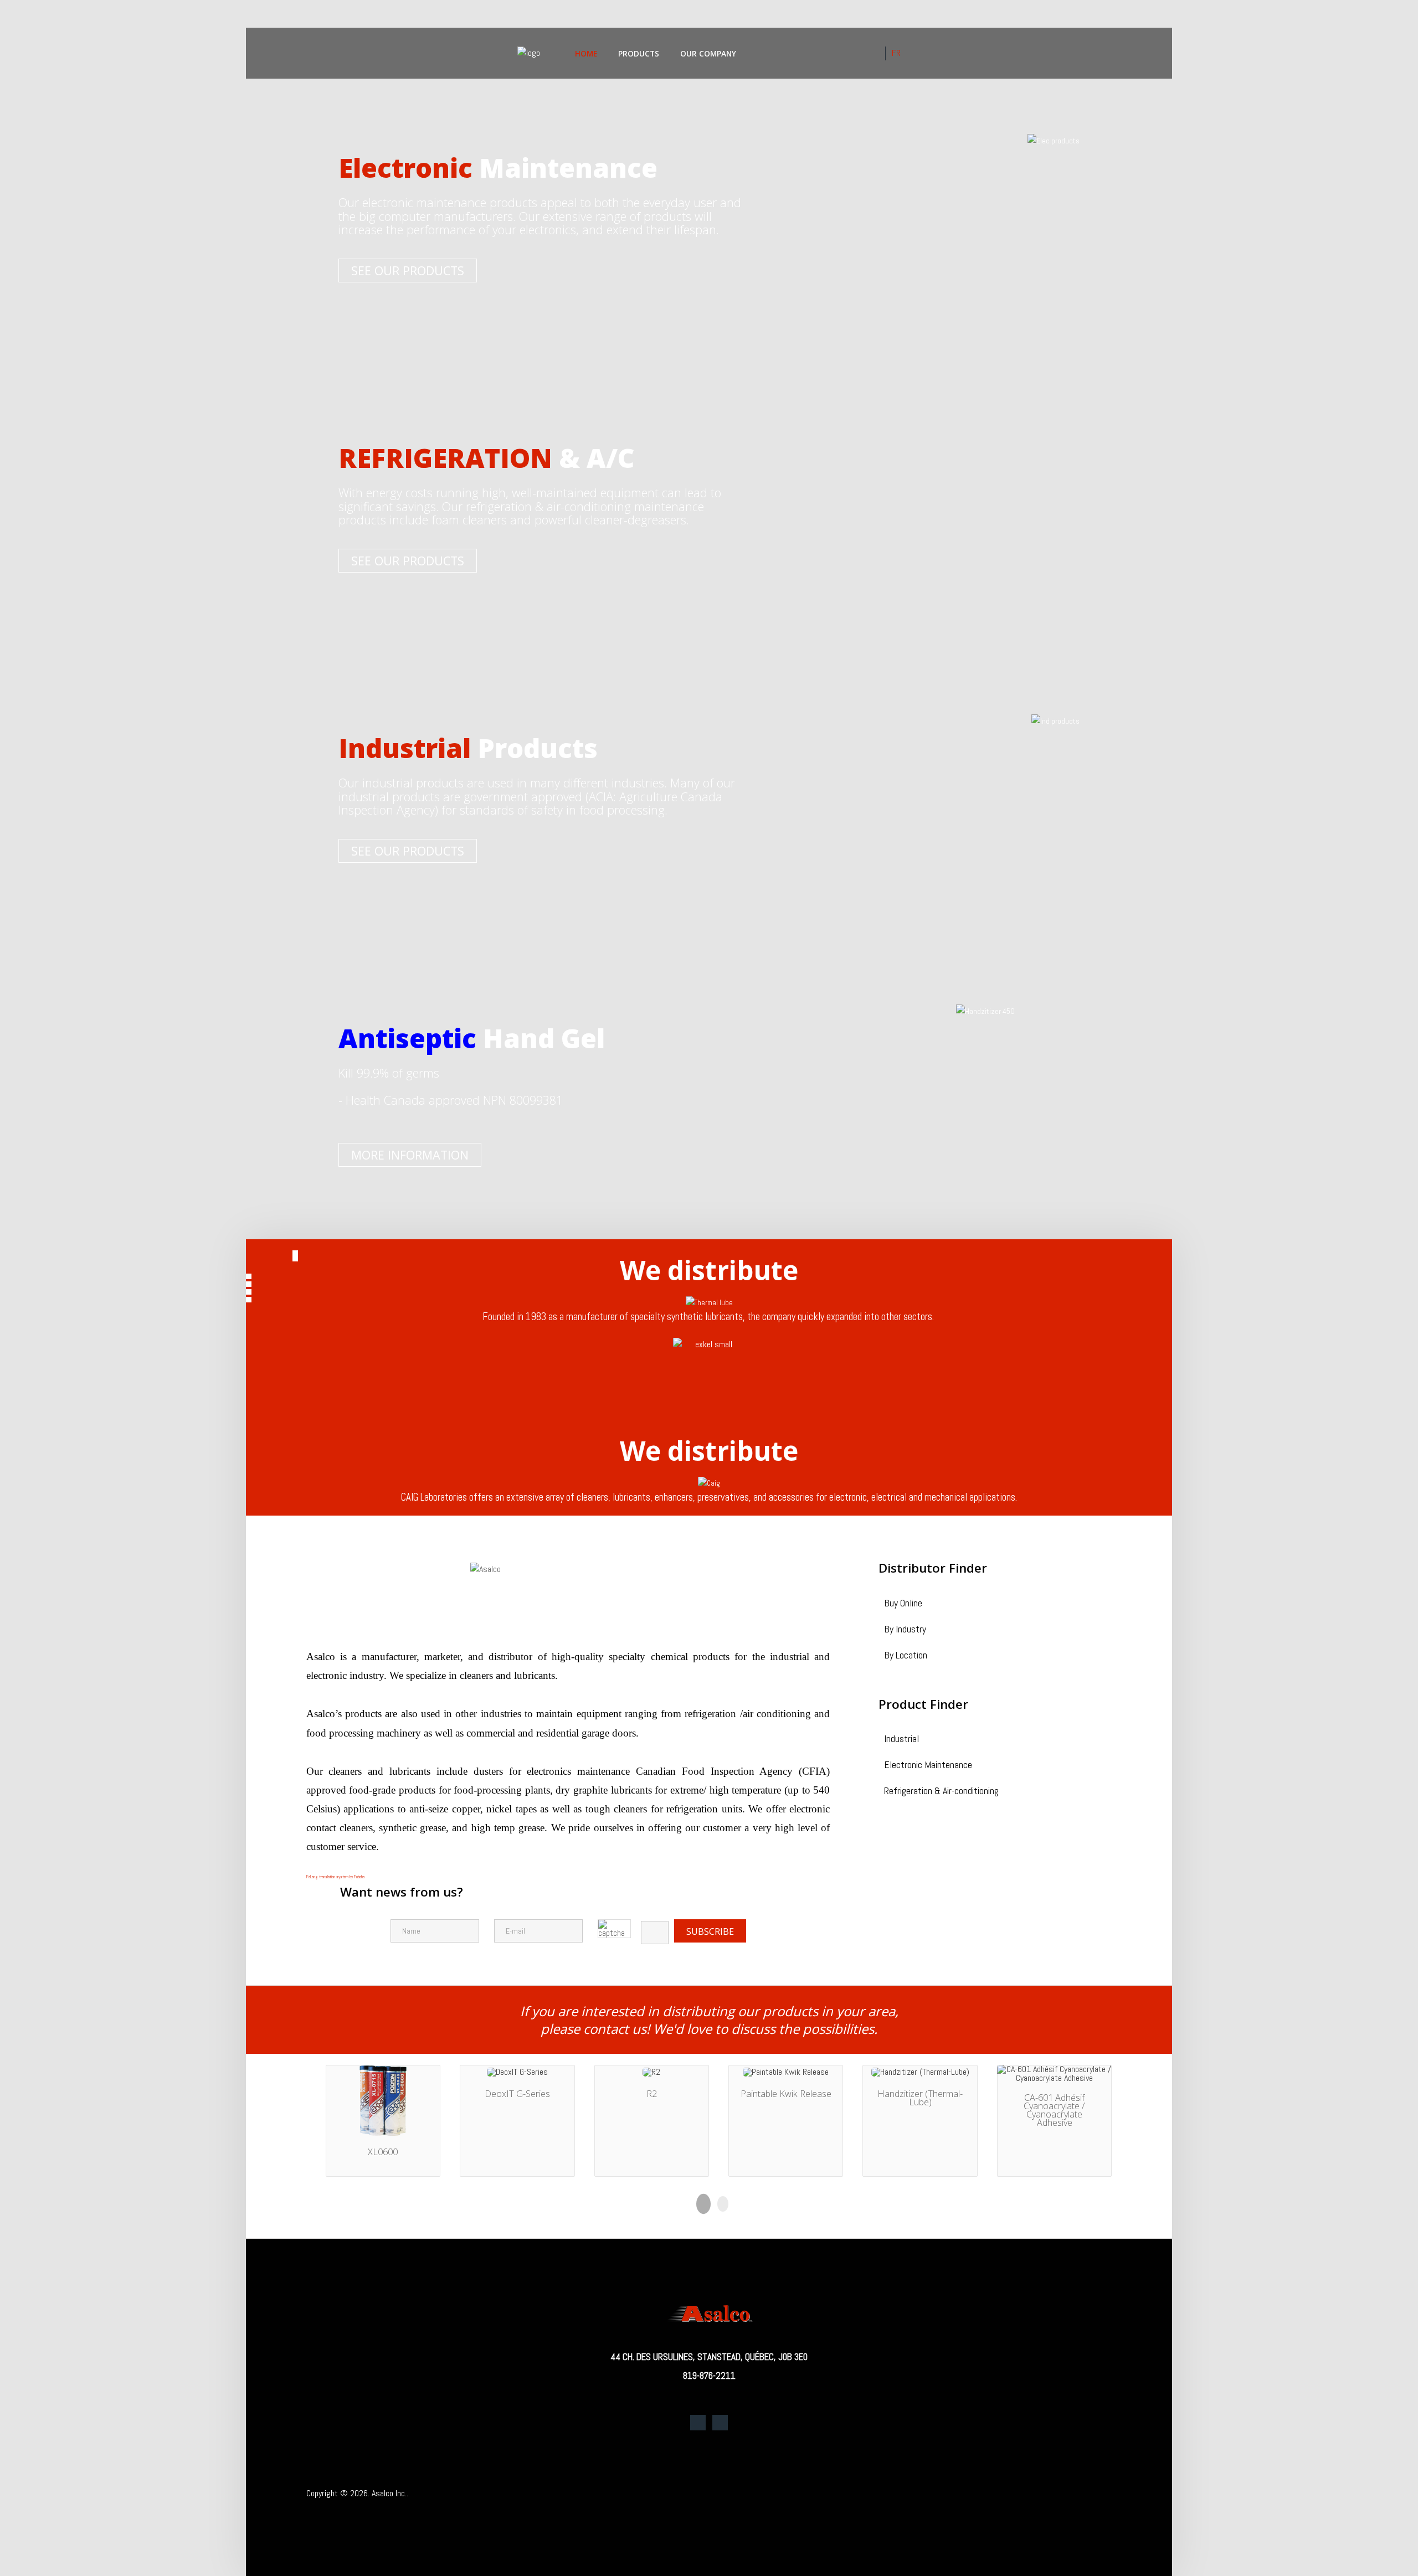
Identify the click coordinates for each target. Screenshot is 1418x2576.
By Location (906, 1656)
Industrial (901, 1740)
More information (410, 1155)
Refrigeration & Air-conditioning (941, 1792)
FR (896, 53)
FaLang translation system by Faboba (335, 1877)
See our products (408, 271)
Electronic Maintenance (928, 1766)
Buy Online (903, 1604)
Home (586, 53)
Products (639, 53)
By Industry (905, 1630)
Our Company (708, 53)
